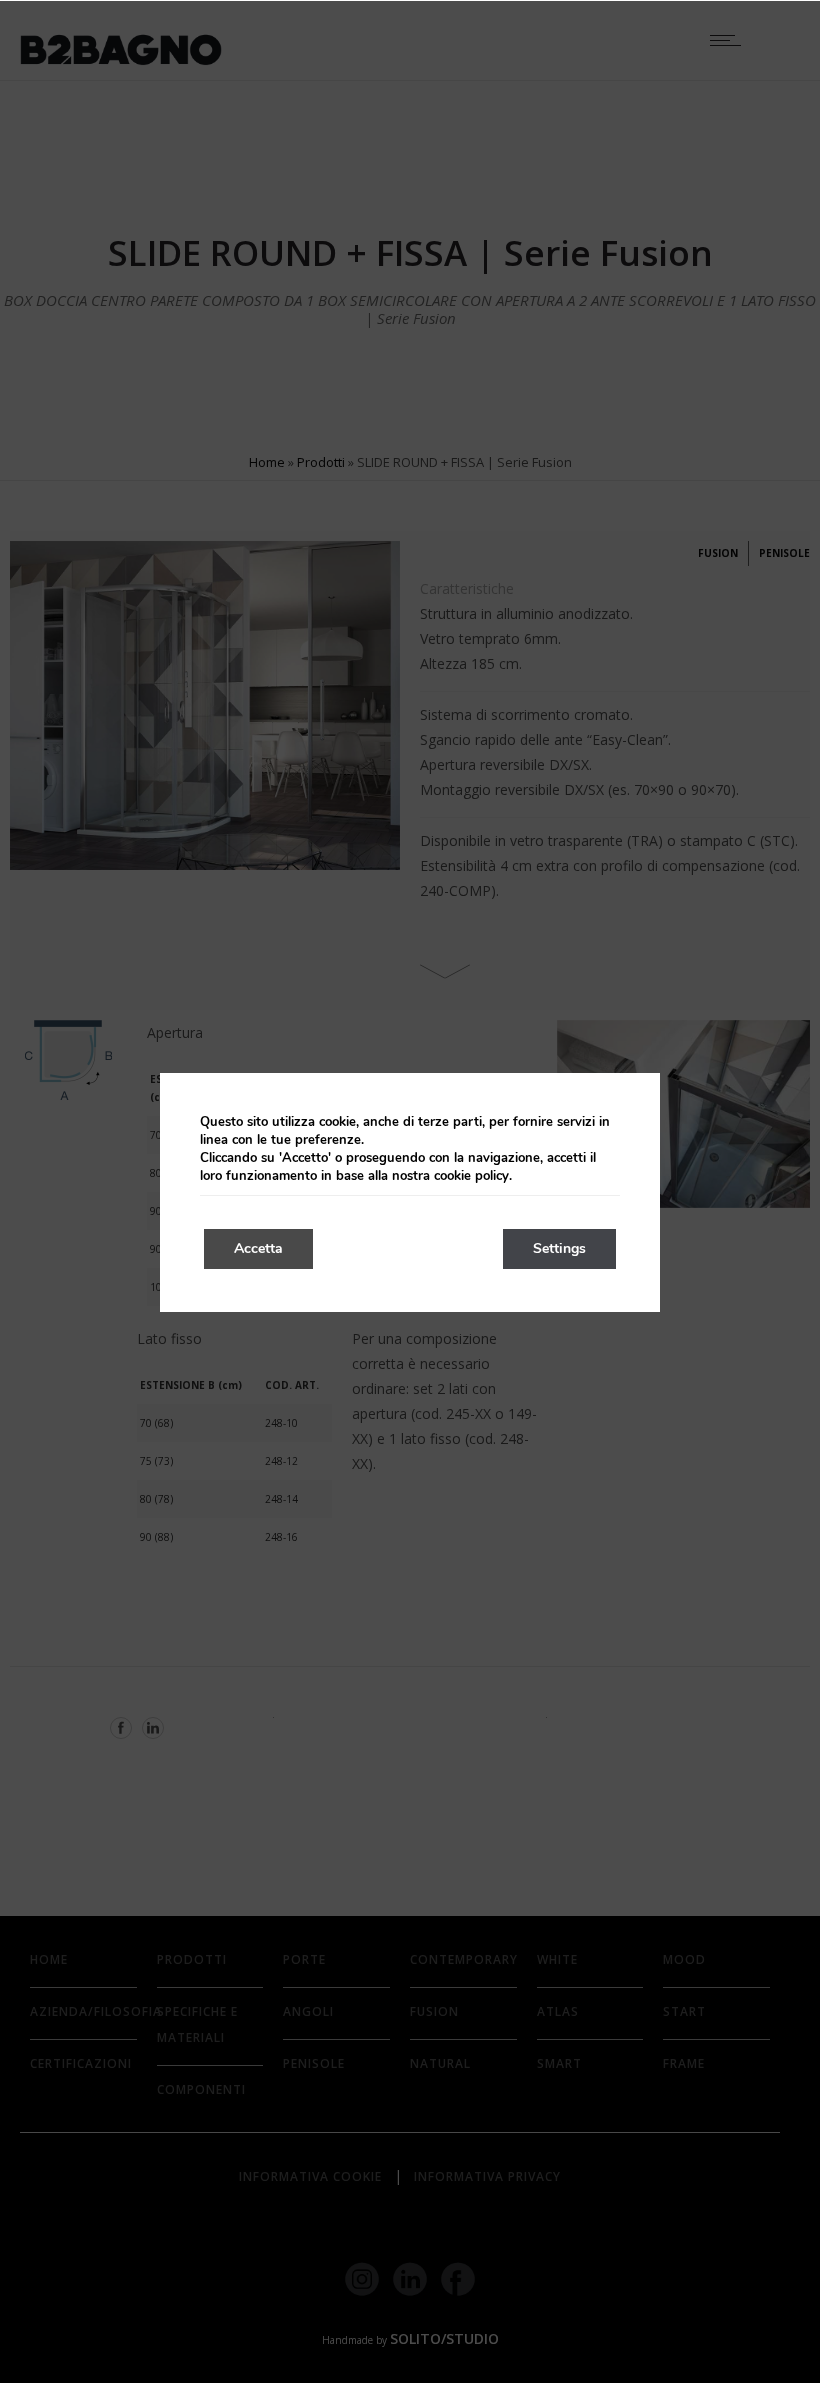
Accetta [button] (258, 1248)
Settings (559, 1248)
